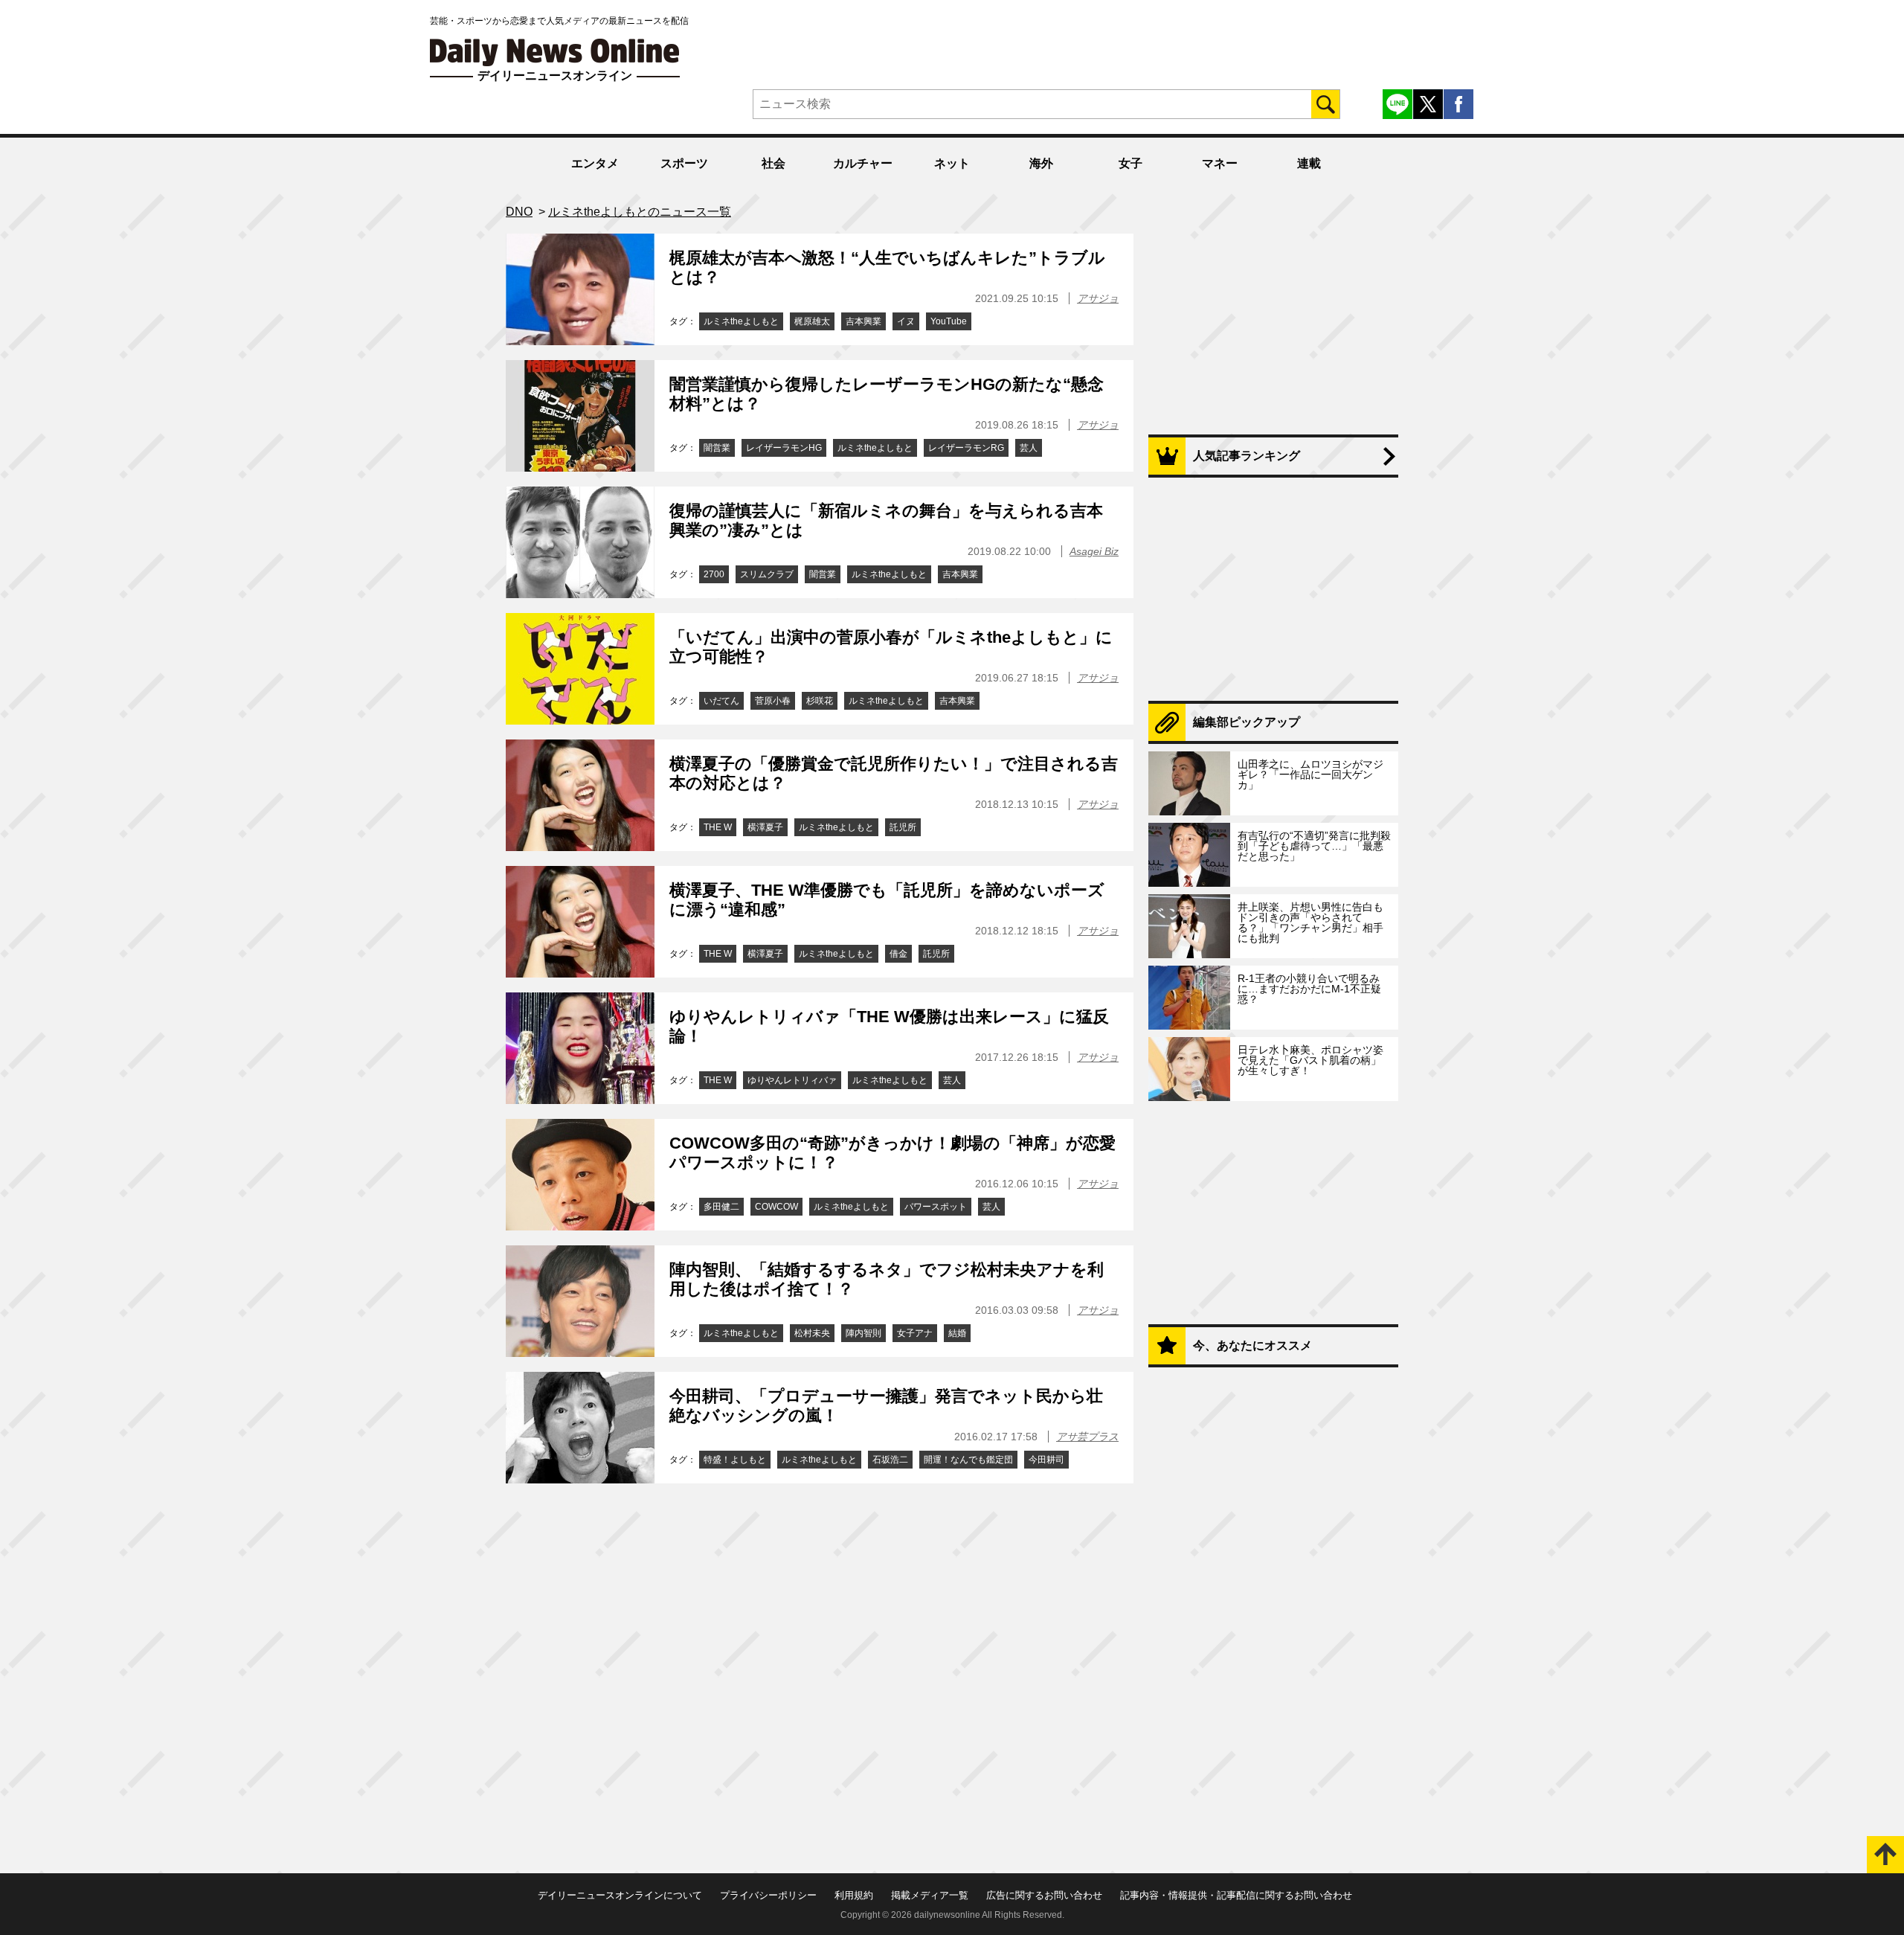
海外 (1041, 163)
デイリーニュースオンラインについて (620, 1895)
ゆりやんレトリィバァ (792, 1080)
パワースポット (936, 1207)
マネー (1220, 163)
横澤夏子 (765, 827)
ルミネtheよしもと (741, 321)
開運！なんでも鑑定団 (968, 1460)
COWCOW (776, 1207)
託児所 (903, 827)
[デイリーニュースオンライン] (555, 52)
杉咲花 (820, 701)
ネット (952, 163)
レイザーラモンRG (966, 448)
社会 (773, 163)
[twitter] (1428, 104)
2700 (714, 574)
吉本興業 (863, 321)
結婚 (957, 1333)
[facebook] (1458, 104)
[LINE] (1398, 104)
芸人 (1029, 448)
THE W (718, 827)
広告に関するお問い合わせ (1044, 1895)
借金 (898, 954)
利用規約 (854, 1895)
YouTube (949, 321)
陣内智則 (863, 1333)
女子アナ (915, 1333)
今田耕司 (1046, 1460)
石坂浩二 (890, 1460)
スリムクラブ (767, 574)
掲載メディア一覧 (930, 1895)
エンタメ (595, 163)
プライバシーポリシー (768, 1895)
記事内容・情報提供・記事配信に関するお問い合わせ (1236, 1895)
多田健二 (721, 1207)
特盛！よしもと (735, 1460)
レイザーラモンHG (784, 448)
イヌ (906, 321)
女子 (1130, 163)
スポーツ (684, 163)
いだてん (721, 701)
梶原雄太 (812, 321)
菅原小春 (773, 701)
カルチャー (863, 163)
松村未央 (812, 1333)
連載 (1309, 163)
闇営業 (717, 448)
